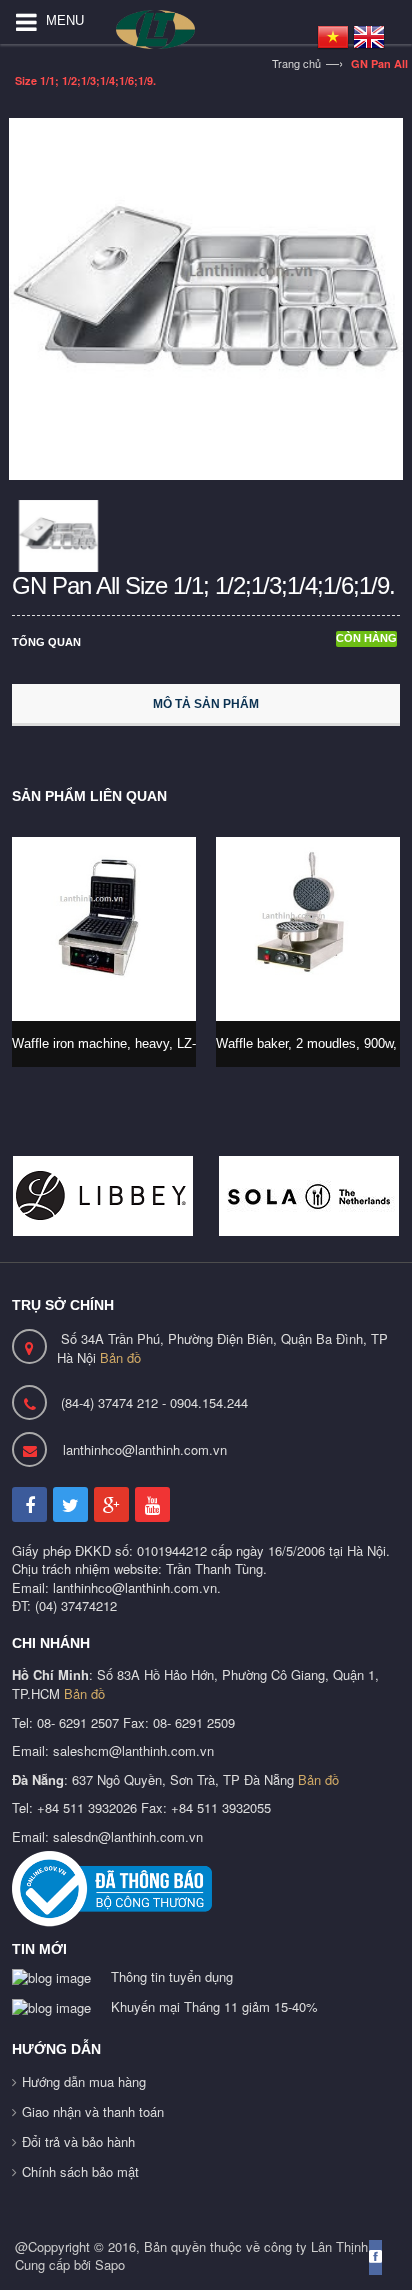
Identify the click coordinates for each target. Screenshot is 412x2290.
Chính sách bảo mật (80, 2171)
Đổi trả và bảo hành (78, 2141)
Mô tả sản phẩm (206, 704)
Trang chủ (296, 63)
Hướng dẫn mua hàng (84, 2081)
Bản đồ (120, 1357)
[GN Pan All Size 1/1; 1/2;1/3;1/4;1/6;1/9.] (206, 296)
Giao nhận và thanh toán (93, 2111)
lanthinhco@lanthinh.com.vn (145, 1449)
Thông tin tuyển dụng (172, 1976)
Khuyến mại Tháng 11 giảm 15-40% (214, 2006)
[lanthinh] (178, 29)
